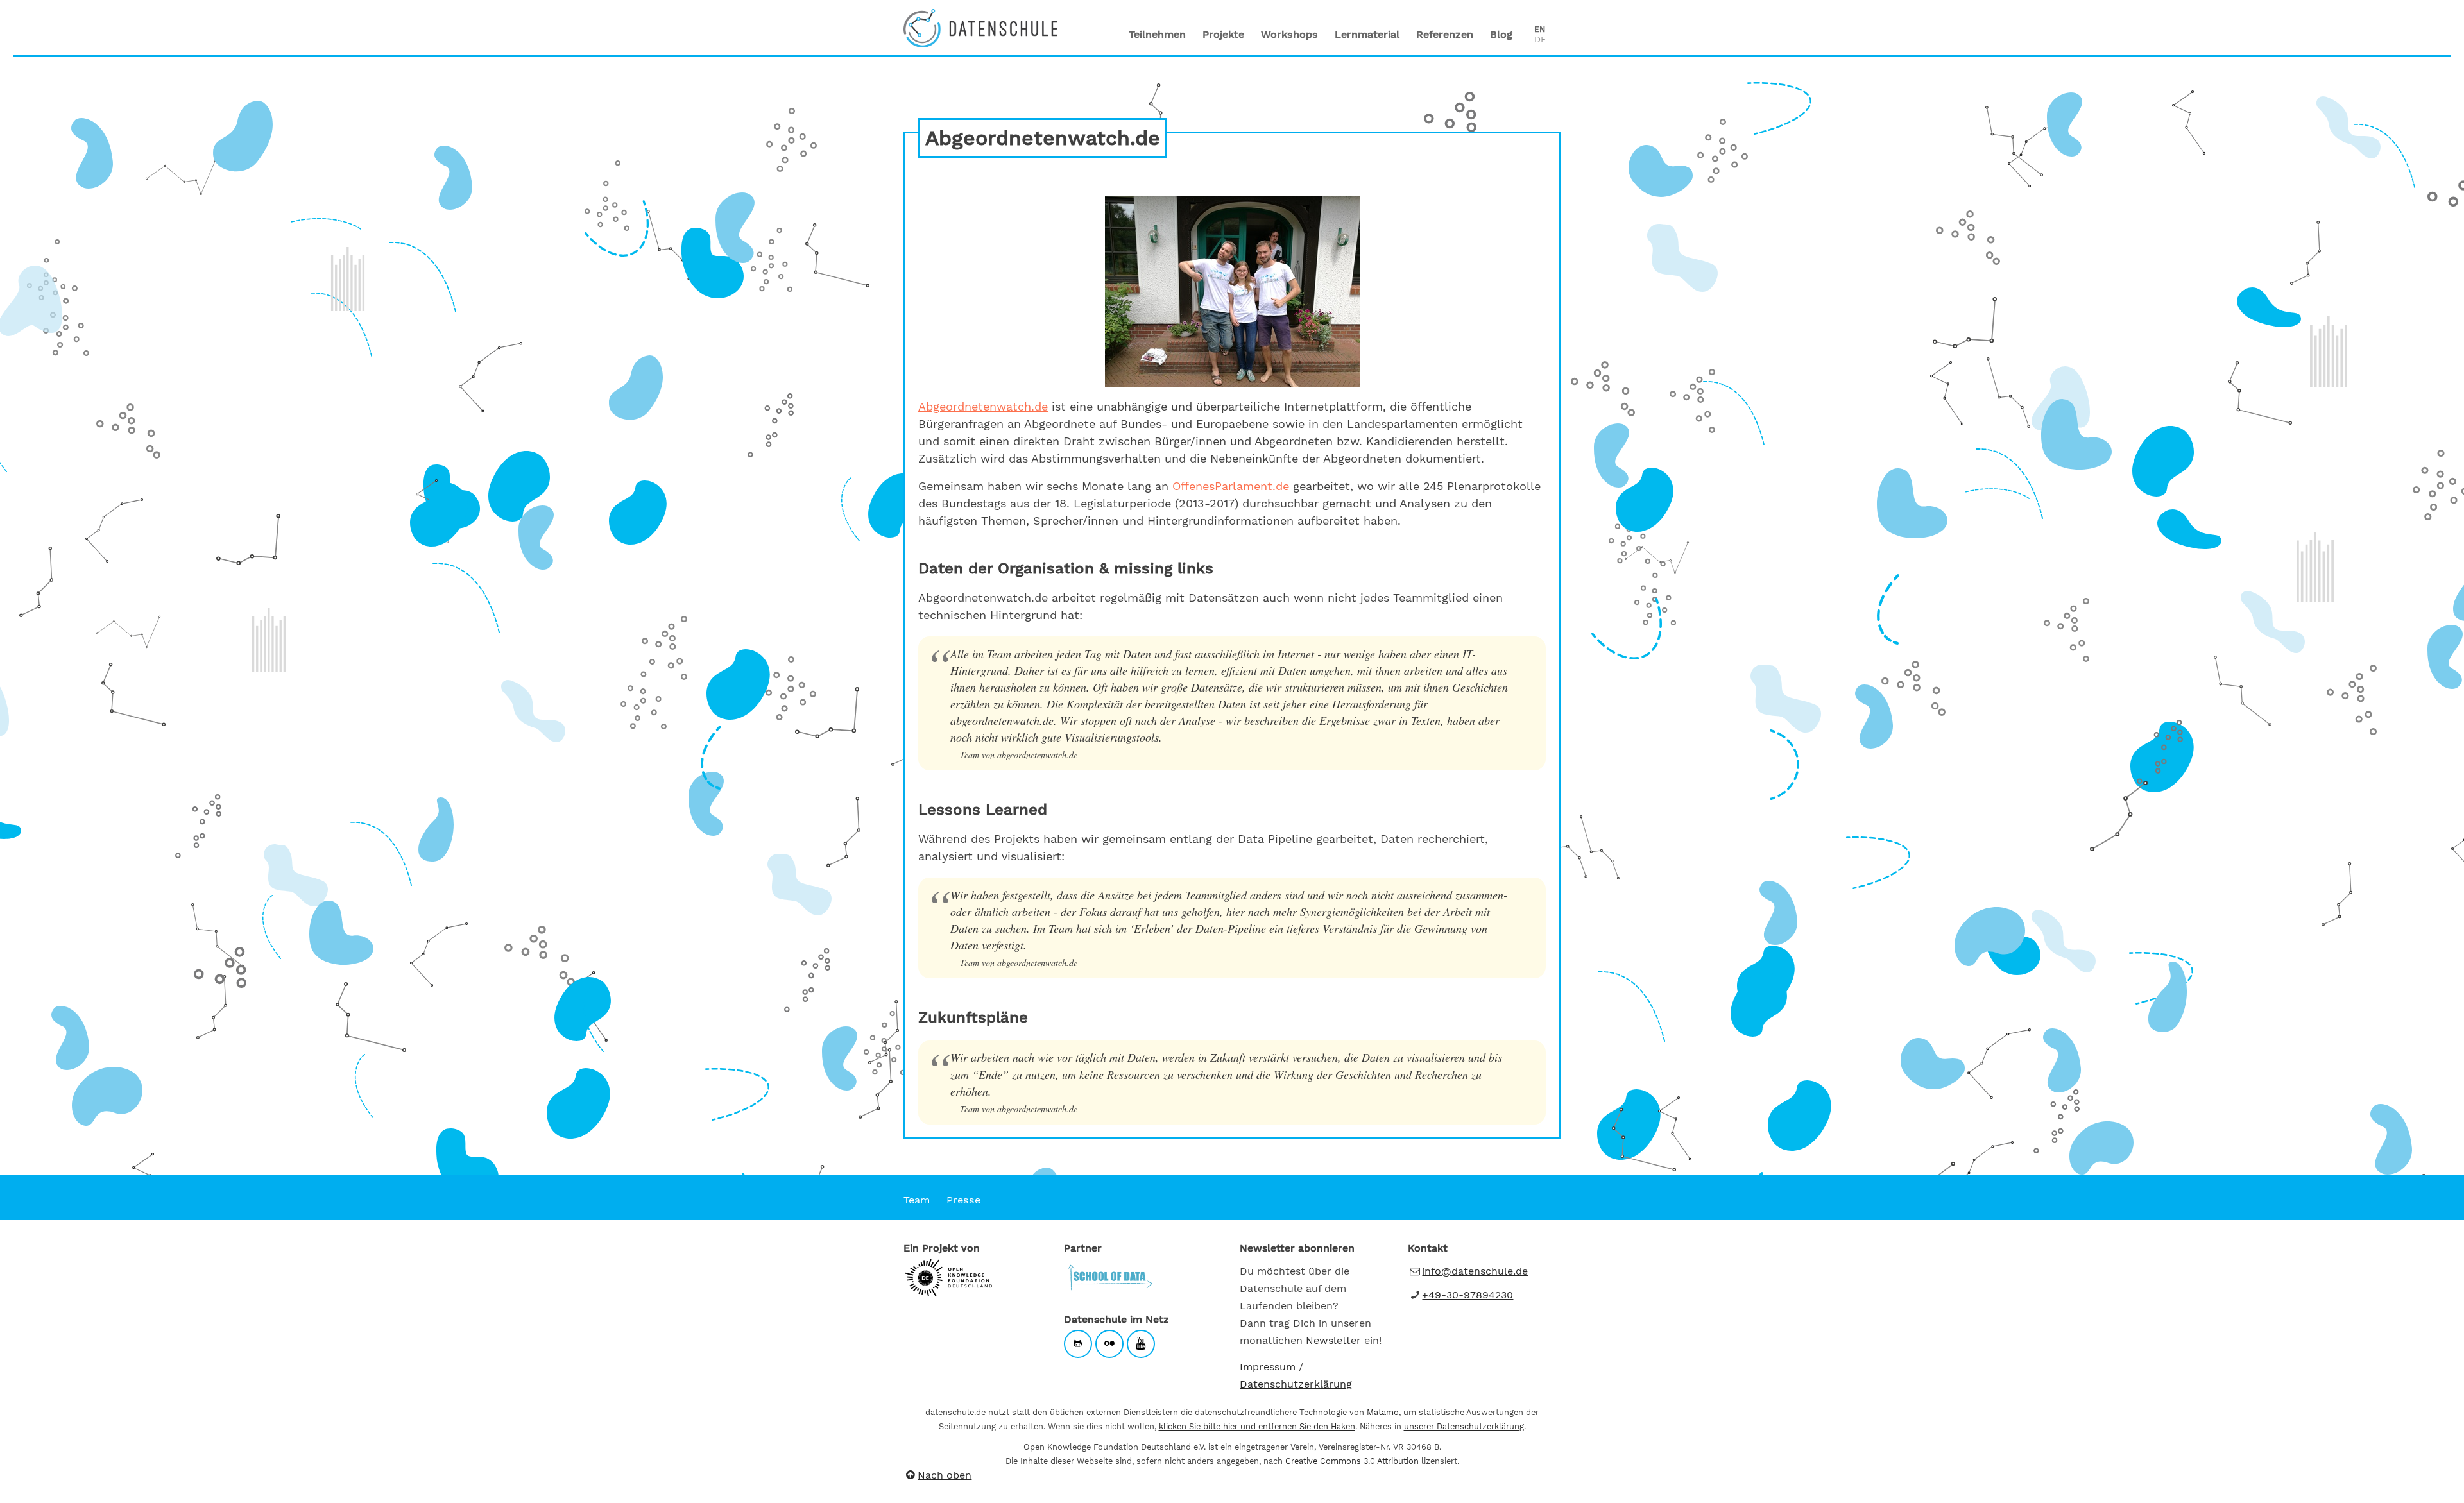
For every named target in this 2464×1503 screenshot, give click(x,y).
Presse (963, 1200)
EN (1540, 29)
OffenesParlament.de (1231, 486)
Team (917, 1200)
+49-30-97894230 (1467, 1295)
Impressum (1268, 1367)
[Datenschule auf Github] (1078, 1344)
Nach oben (945, 1475)
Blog (1501, 34)
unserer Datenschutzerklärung (1464, 1426)
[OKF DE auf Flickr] (1109, 1344)
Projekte (1223, 34)
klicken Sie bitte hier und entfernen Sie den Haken (1257, 1426)
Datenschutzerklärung (1296, 1384)
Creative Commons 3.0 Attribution (1352, 1461)
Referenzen (1445, 34)
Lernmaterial (1367, 34)
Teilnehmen (1157, 34)
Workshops (1289, 34)
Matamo (1383, 1412)
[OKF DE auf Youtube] (1141, 1344)
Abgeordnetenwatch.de (983, 406)
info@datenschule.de (1475, 1271)
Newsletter (1333, 1340)
